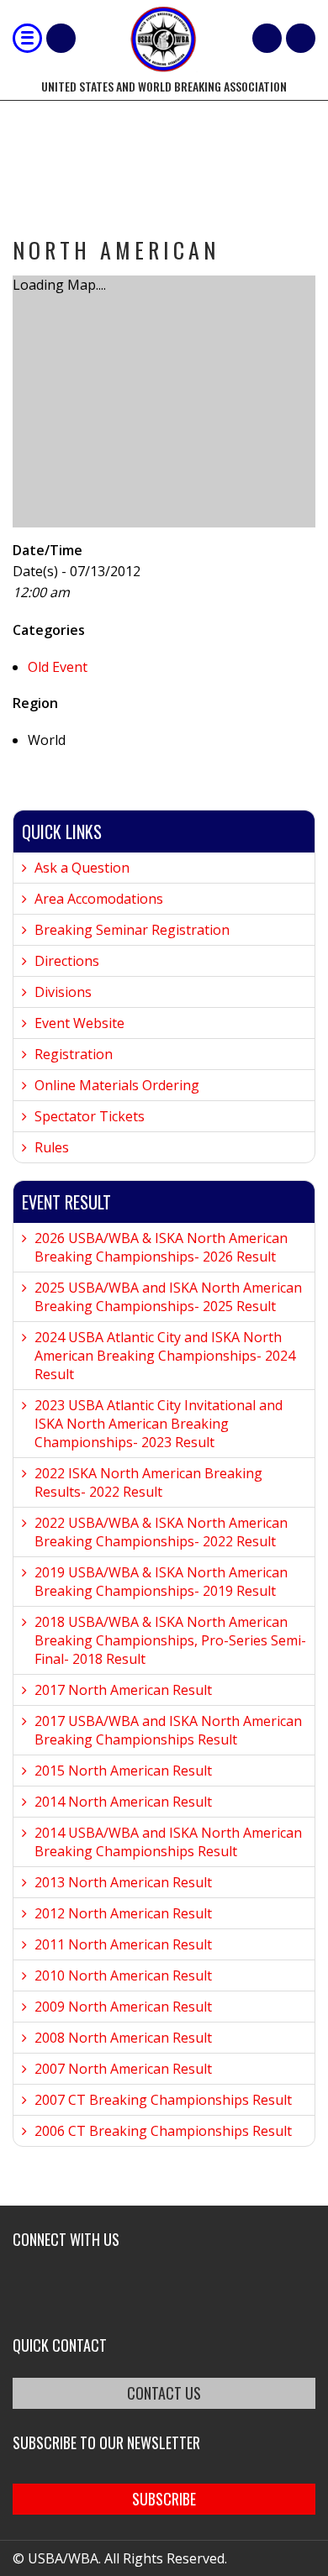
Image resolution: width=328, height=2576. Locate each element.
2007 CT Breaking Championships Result (163, 2100)
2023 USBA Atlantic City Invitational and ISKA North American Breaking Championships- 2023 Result (159, 1424)
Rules (52, 1147)
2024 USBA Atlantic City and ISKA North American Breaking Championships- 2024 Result (165, 1356)
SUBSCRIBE (164, 2499)
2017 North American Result (123, 1690)
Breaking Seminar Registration (132, 930)
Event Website (79, 1023)
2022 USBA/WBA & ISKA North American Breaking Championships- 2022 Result (161, 1532)
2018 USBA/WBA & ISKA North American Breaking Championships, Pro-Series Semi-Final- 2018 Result (170, 1640)
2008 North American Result (123, 2038)
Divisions (63, 992)
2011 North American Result (123, 1944)
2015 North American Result (123, 1771)
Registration (74, 1054)
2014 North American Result (123, 1802)
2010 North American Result (123, 1975)
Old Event (58, 667)
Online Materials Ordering (117, 1085)
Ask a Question (82, 868)
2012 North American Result (123, 1913)
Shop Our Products (61, 38)
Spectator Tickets (90, 1116)
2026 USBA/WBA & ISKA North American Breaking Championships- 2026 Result (161, 1247)
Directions (67, 961)
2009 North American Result (123, 2007)
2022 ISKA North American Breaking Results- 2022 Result (148, 1482)
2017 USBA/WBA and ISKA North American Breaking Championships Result (168, 1730)
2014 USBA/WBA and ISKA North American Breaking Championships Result (168, 1842)
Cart (267, 38)
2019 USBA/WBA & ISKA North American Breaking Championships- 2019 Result (161, 1582)
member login (301, 38)
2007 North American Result (123, 2069)
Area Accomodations (99, 899)
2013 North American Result (123, 1882)
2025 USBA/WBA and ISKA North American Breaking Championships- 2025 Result (168, 1297)
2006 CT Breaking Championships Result (163, 2131)
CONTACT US (164, 2393)
